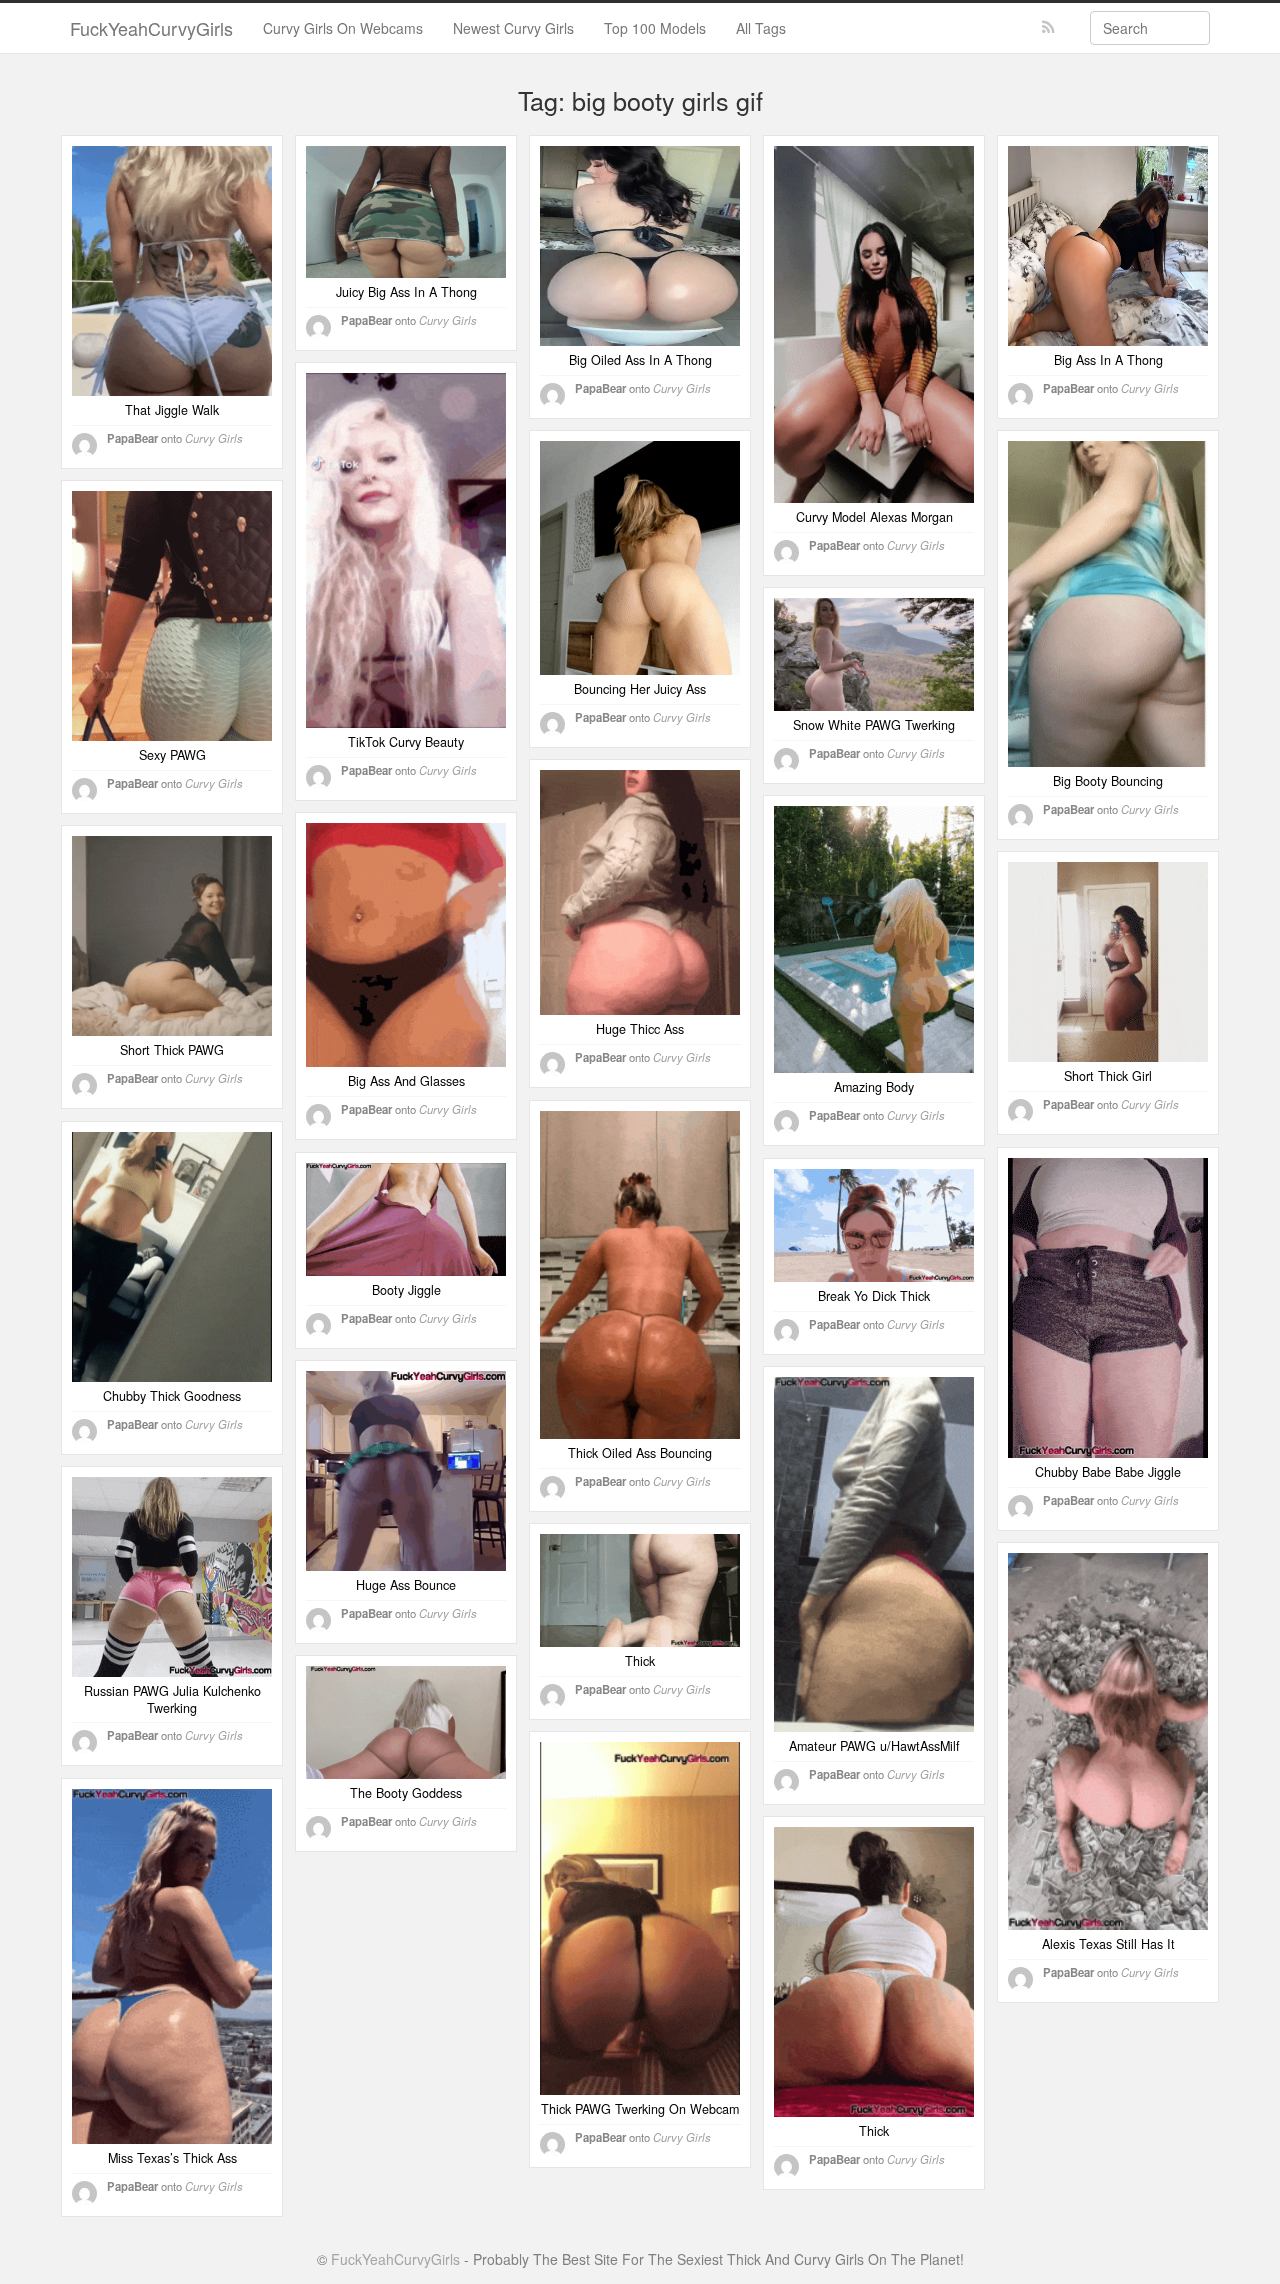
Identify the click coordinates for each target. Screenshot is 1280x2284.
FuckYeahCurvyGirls (151, 28)
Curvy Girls (214, 438)
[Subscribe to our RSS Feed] (1048, 27)
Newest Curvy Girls (513, 28)
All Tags (761, 28)
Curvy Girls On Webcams (343, 28)
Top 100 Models (655, 28)
